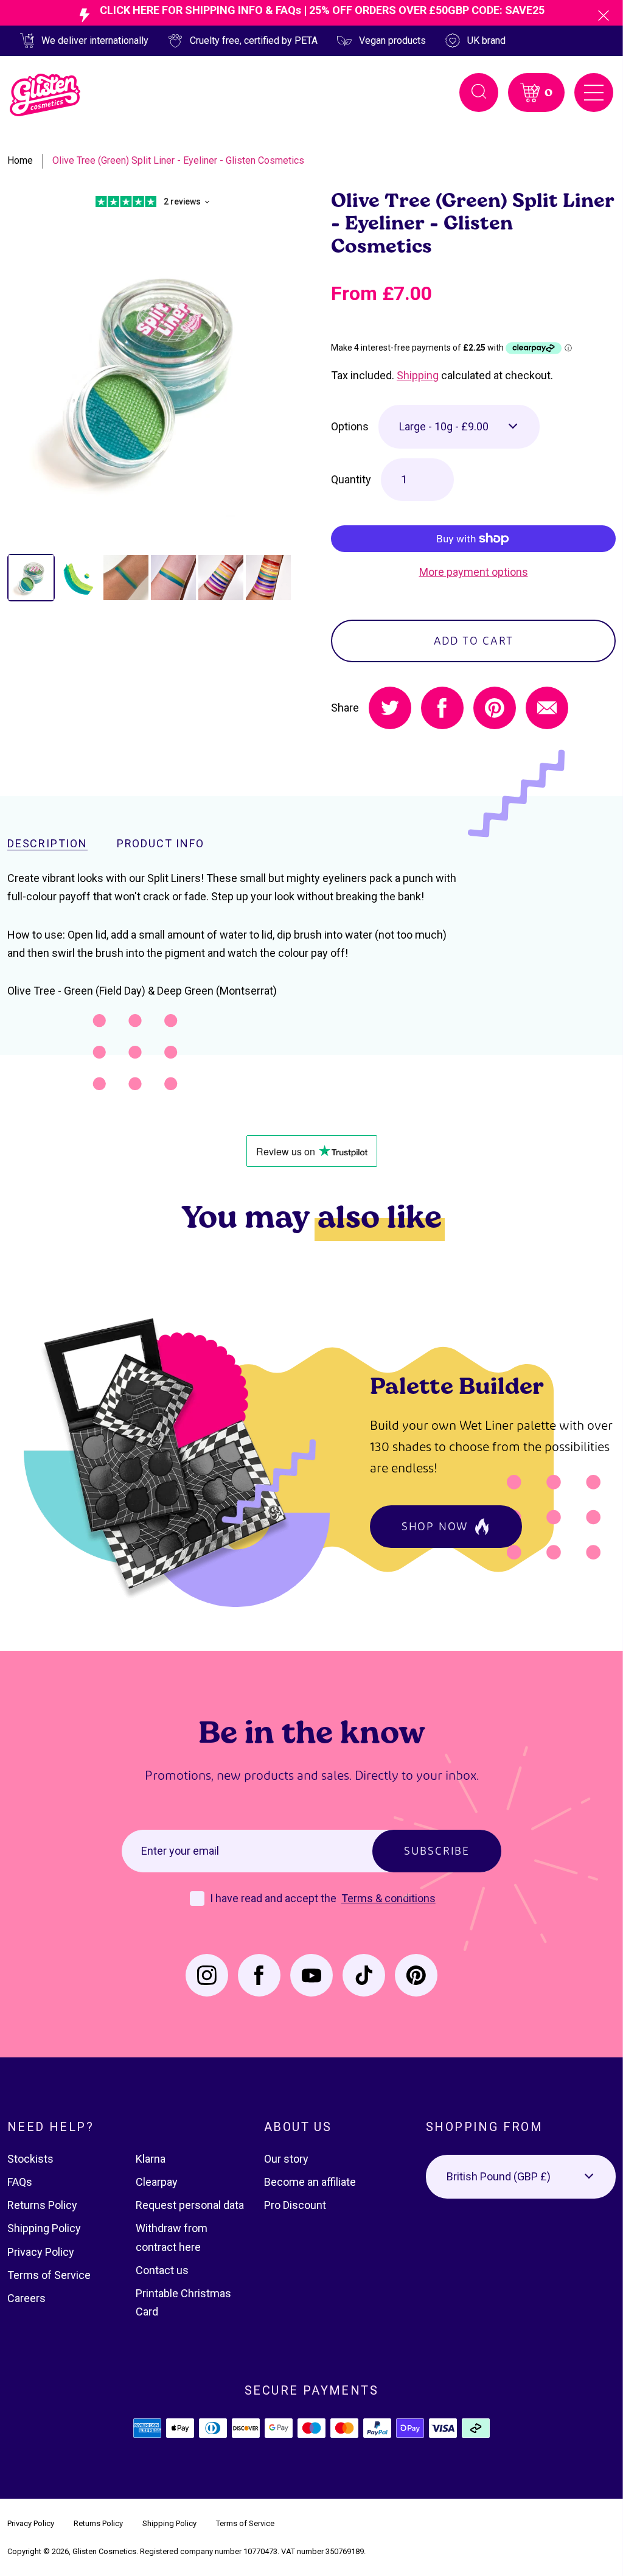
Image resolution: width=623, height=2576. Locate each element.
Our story (286, 2159)
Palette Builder (457, 1385)
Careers (26, 2298)
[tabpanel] (150, 375)
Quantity (351, 479)
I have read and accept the (274, 1898)
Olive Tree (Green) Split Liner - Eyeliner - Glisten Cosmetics (178, 160)
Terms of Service (49, 2275)
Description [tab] (47, 844)
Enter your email (180, 1851)
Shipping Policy (44, 2228)
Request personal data (190, 2205)
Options (350, 426)
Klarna (151, 2159)
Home (20, 160)
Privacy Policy (41, 2252)
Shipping (418, 375)
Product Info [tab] (161, 844)
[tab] (31, 578)
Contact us (162, 2270)
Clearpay (157, 2182)
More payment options (474, 572)
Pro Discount (295, 2205)
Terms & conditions (388, 1898)
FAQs (20, 2182)
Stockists (30, 2159)
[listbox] (459, 427)
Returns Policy (42, 2205)
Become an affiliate (310, 2182)
